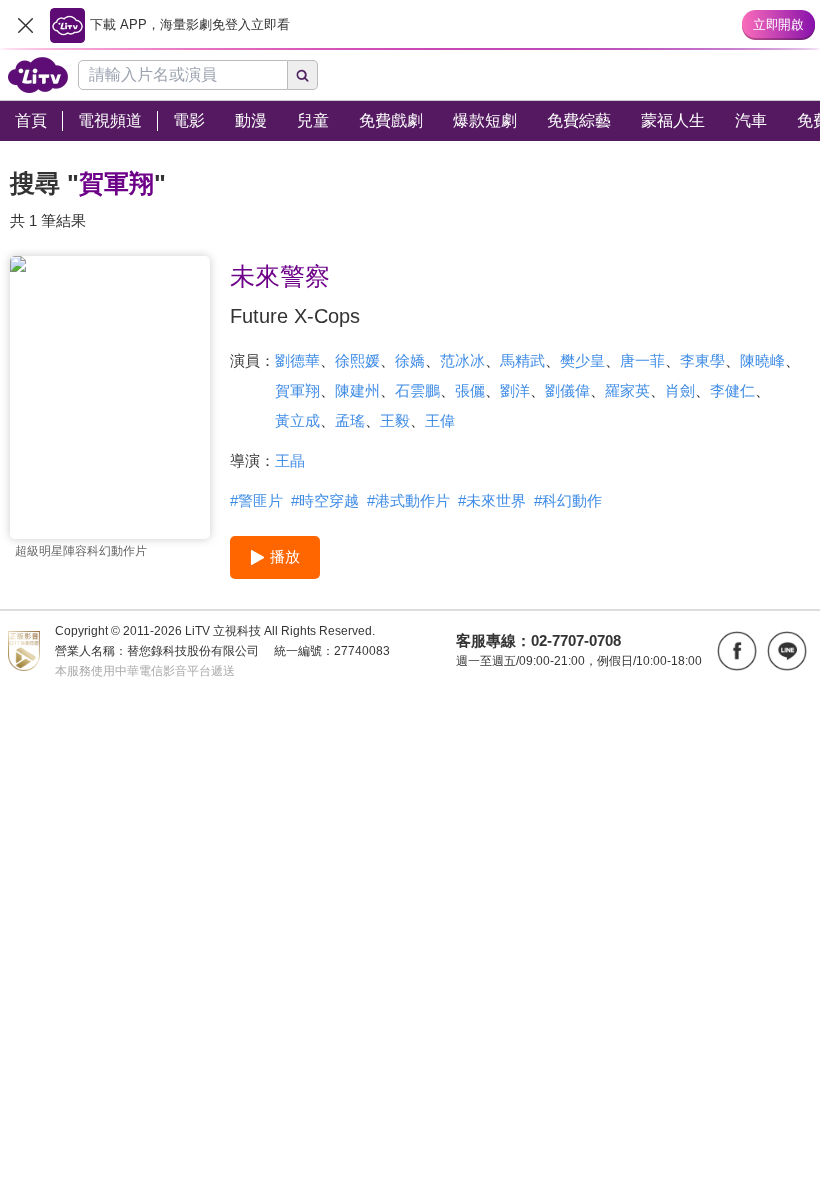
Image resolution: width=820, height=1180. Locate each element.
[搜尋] (303, 75)
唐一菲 (642, 360)
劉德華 (297, 360)
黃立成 (297, 420)
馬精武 (522, 360)
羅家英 (627, 390)
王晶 (290, 460)
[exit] (25, 25)
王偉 (440, 420)
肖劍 (680, 390)
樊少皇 (582, 360)
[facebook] (737, 651)
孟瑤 (350, 420)
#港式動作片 (408, 500)
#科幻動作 (568, 500)
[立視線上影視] (38, 75)
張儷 (470, 390)
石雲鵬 (417, 390)
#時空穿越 (325, 500)
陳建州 (357, 390)
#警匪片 (256, 500)
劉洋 (515, 390)
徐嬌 (410, 360)
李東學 (702, 360)
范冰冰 (462, 360)
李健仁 (732, 390)
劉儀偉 (567, 390)
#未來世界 (492, 500)
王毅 (395, 420)
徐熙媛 (357, 360)
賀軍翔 (297, 390)
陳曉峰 (762, 360)
